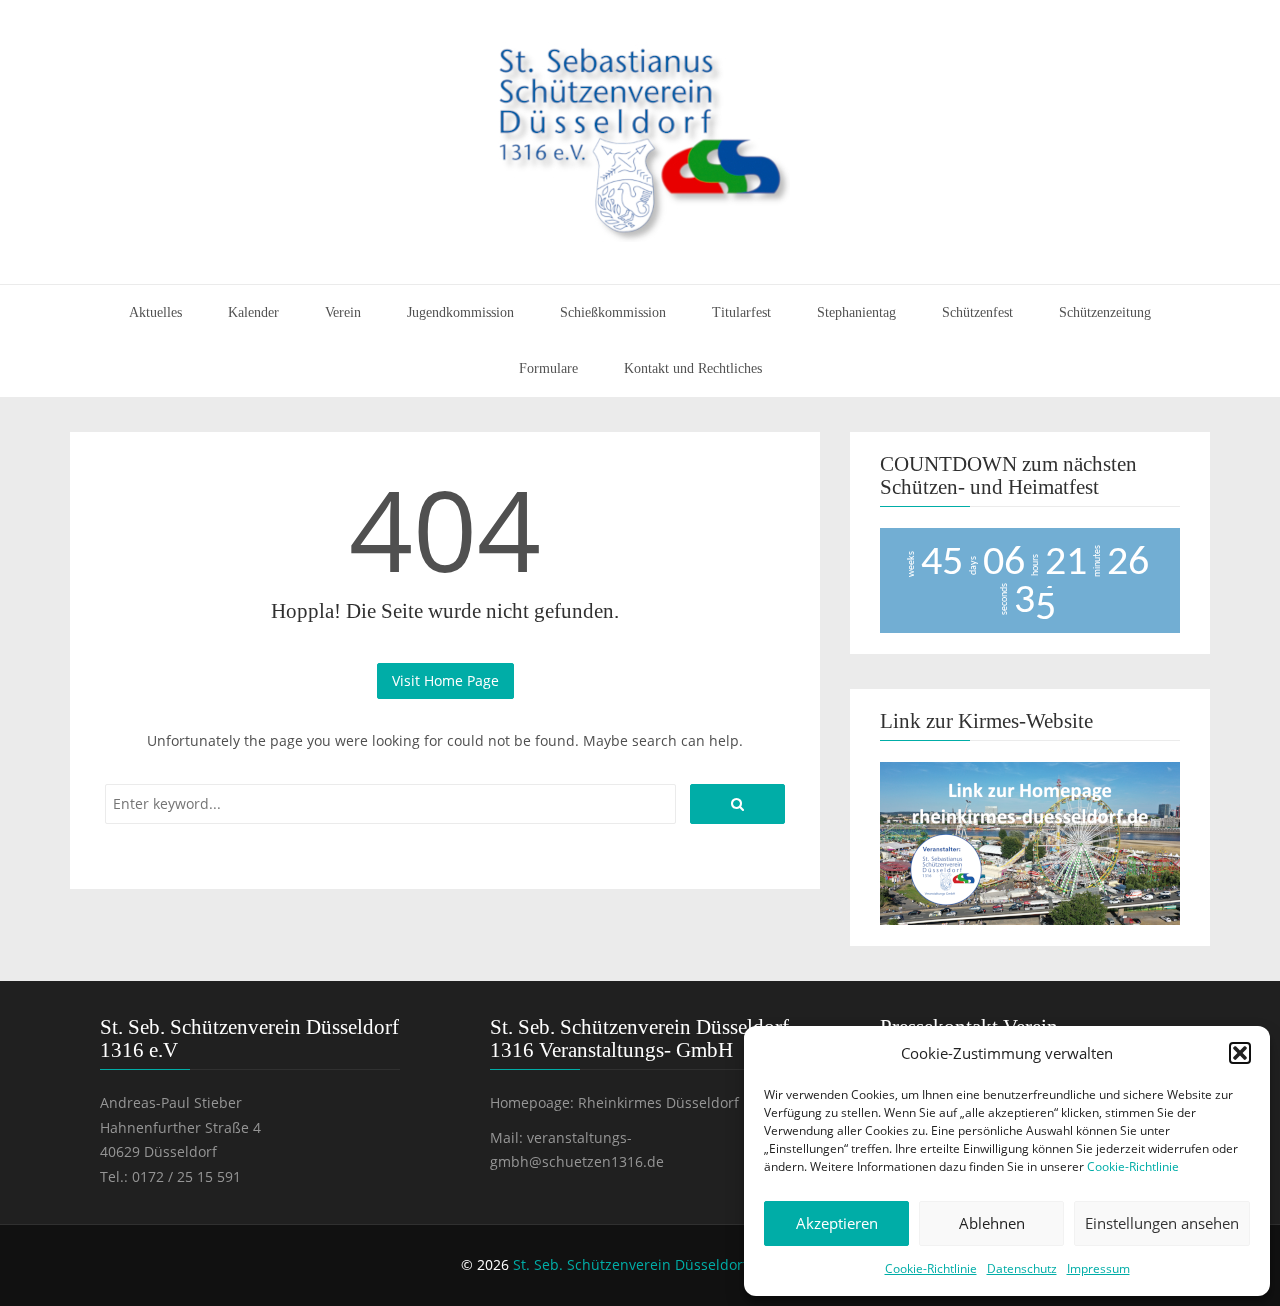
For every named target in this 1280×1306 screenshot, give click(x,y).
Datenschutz (1022, 1268)
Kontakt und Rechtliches (693, 368)
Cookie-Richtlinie (1133, 1166)
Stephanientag (856, 312)
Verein (343, 312)
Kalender (253, 312)
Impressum (1098, 1268)
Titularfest (741, 312)
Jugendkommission (460, 312)
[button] (1240, 1053)
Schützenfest (977, 312)
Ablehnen (992, 1223)
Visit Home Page (445, 680)
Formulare (548, 368)
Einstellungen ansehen (1162, 1223)
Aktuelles (155, 312)
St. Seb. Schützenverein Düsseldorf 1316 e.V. (662, 1264)
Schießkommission (613, 312)
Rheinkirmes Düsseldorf (658, 1102)
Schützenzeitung (1105, 312)
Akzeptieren (837, 1223)
